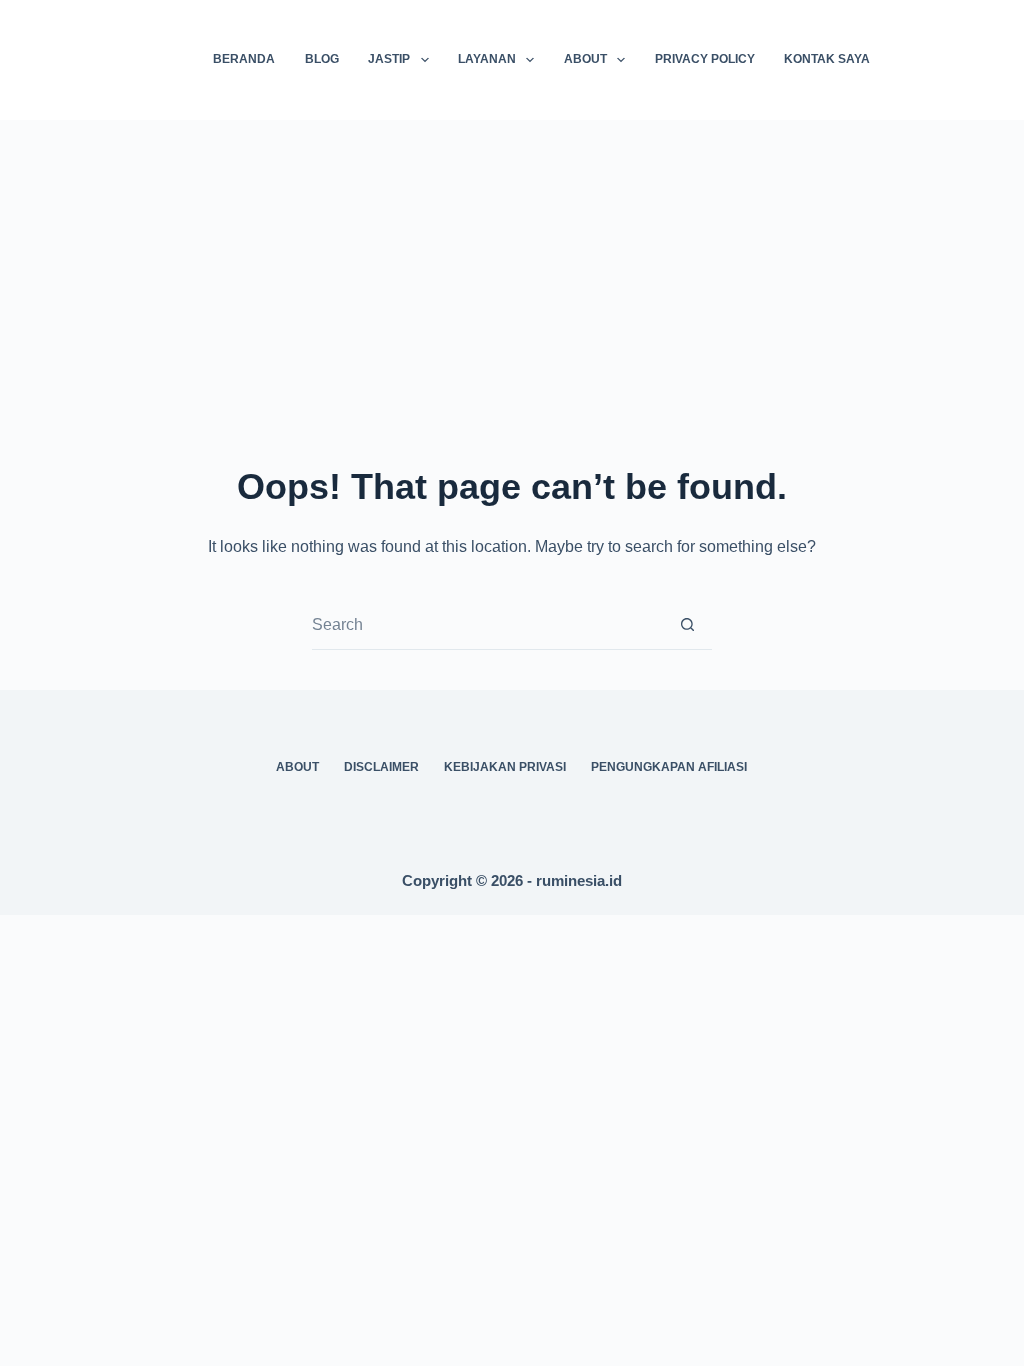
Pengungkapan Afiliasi (669, 767)
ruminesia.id (579, 880)
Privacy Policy (705, 59)
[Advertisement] (512, 270)
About (585, 59)
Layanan (487, 59)
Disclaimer (381, 767)
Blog (322, 59)
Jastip (389, 59)
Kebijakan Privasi (505, 767)
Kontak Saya (827, 59)
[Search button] (687, 624)
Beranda (244, 59)
